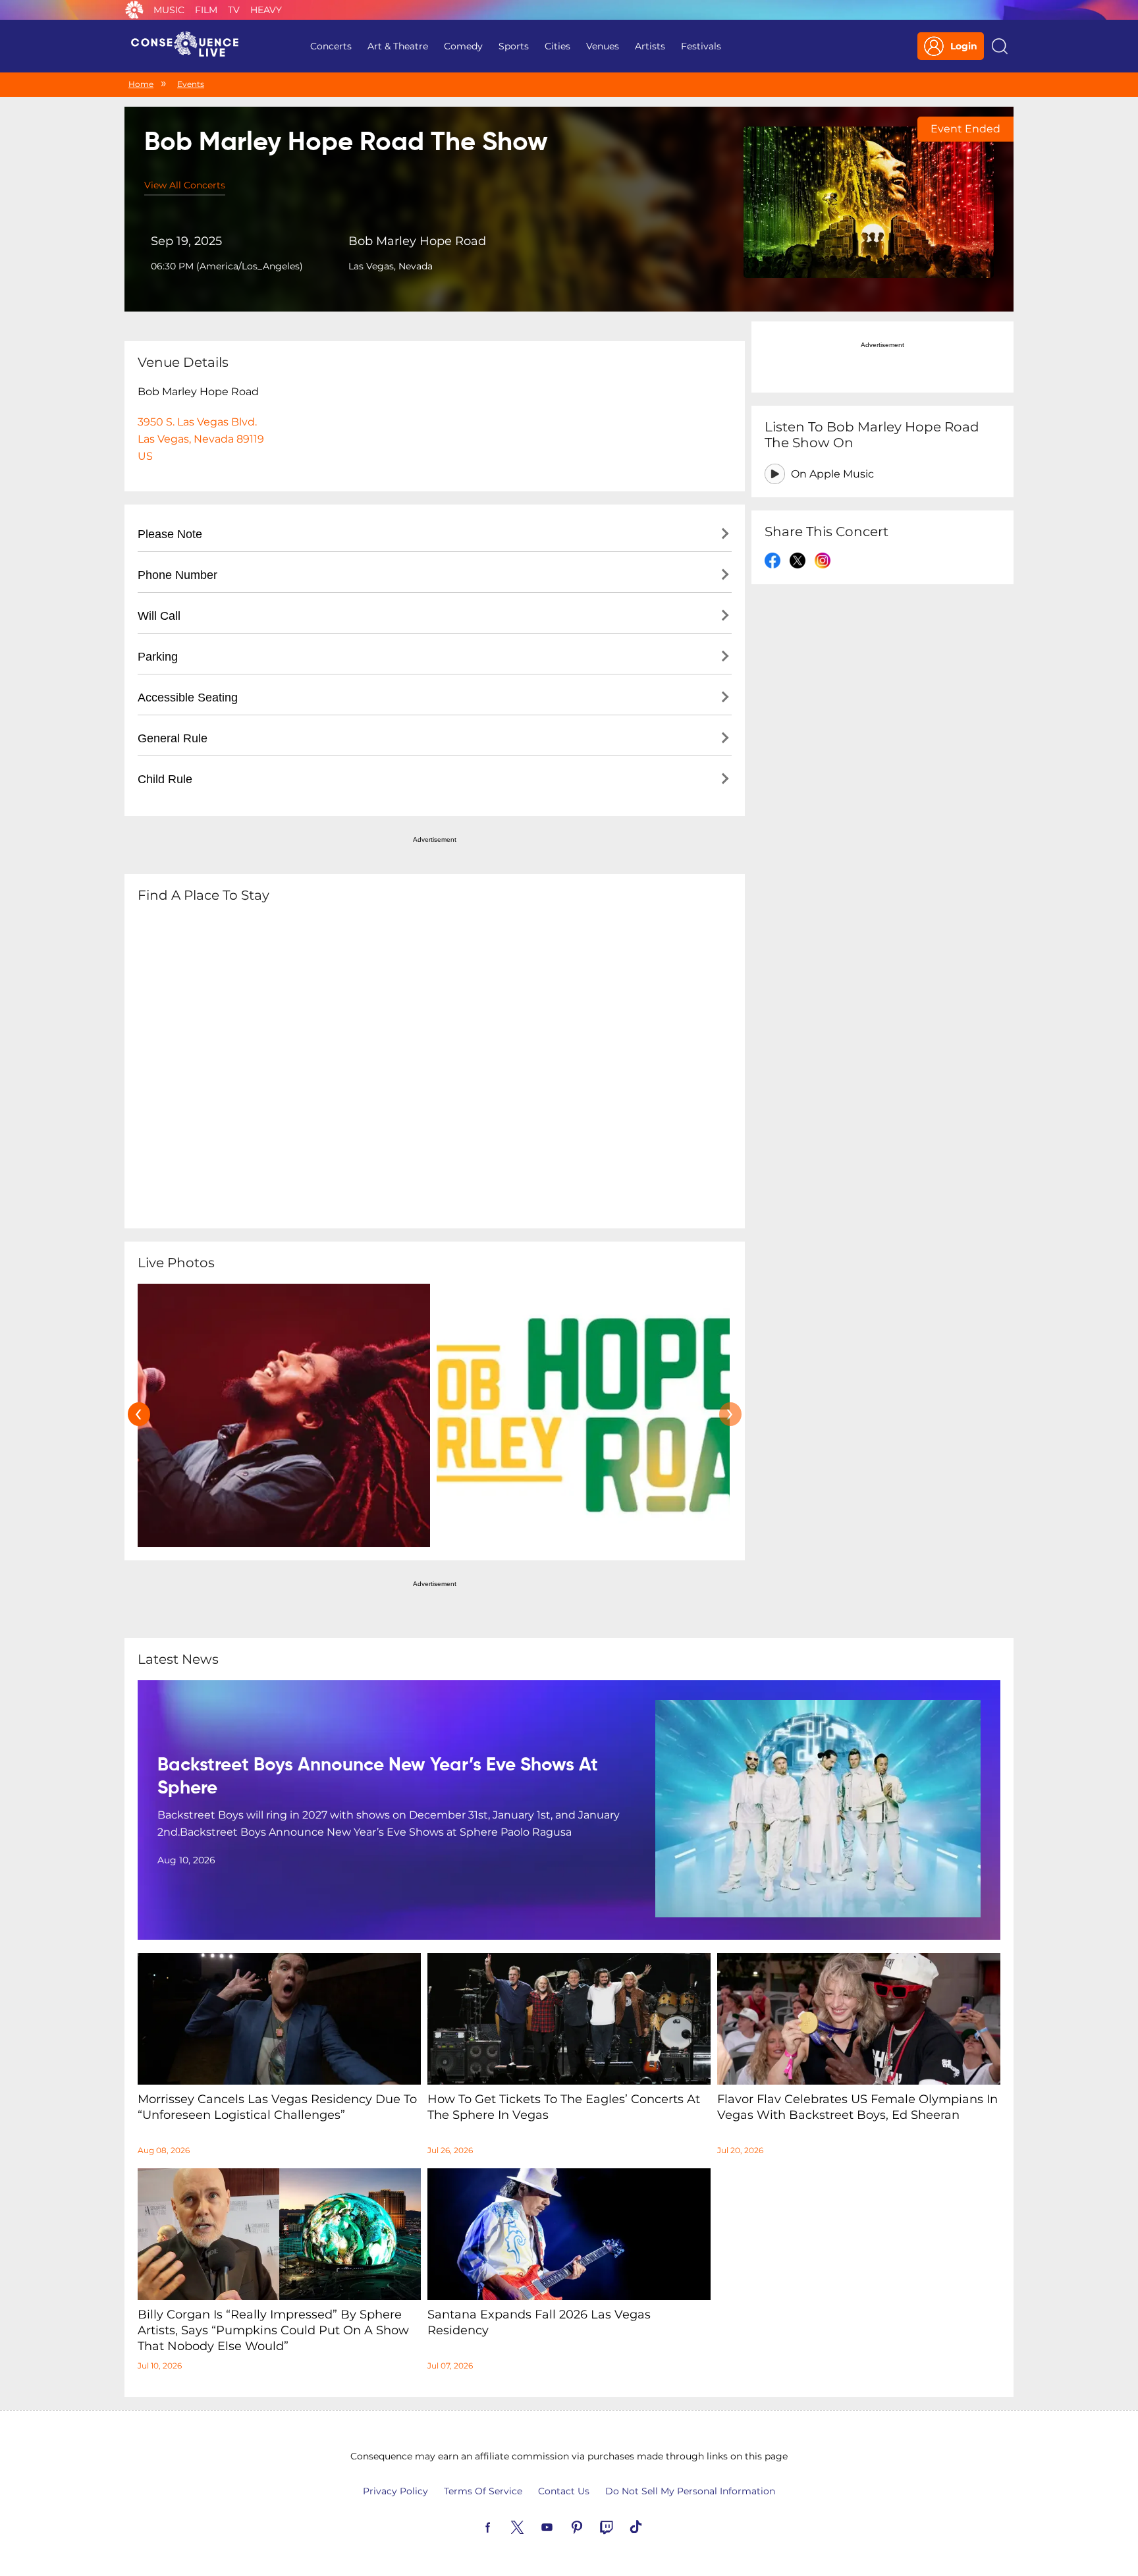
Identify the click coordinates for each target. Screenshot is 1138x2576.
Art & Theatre (398, 46)
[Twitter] (533, 2526)
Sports (514, 46)
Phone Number (177, 575)
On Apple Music (832, 474)
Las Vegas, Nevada (391, 266)
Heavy (266, 10)
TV (234, 10)
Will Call (159, 616)
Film (206, 10)
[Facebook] (503, 2526)
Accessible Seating (188, 698)
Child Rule (165, 779)
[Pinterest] (592, 2526)
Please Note (170, 534)
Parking (158, 657)
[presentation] (139, 1414)
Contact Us (564, 2491)
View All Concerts (185, 185)
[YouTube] (562, 2526)
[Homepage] (190, 46)
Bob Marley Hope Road (417, 241)
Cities (557, 46)
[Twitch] (622, 2526)
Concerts (331, 46)
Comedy (463, 46)
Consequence (134, 10)
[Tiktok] (651, 2526)
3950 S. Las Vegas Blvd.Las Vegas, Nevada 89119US (201, 439)
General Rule (173, 738)
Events (191, 84)
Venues (603, 46)
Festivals (701, 46)
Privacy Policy (395, 2491)
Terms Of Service (483, 2491)
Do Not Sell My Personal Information (690, 2491)
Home (141, 84)
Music (169, 10)
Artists (650, 46)
